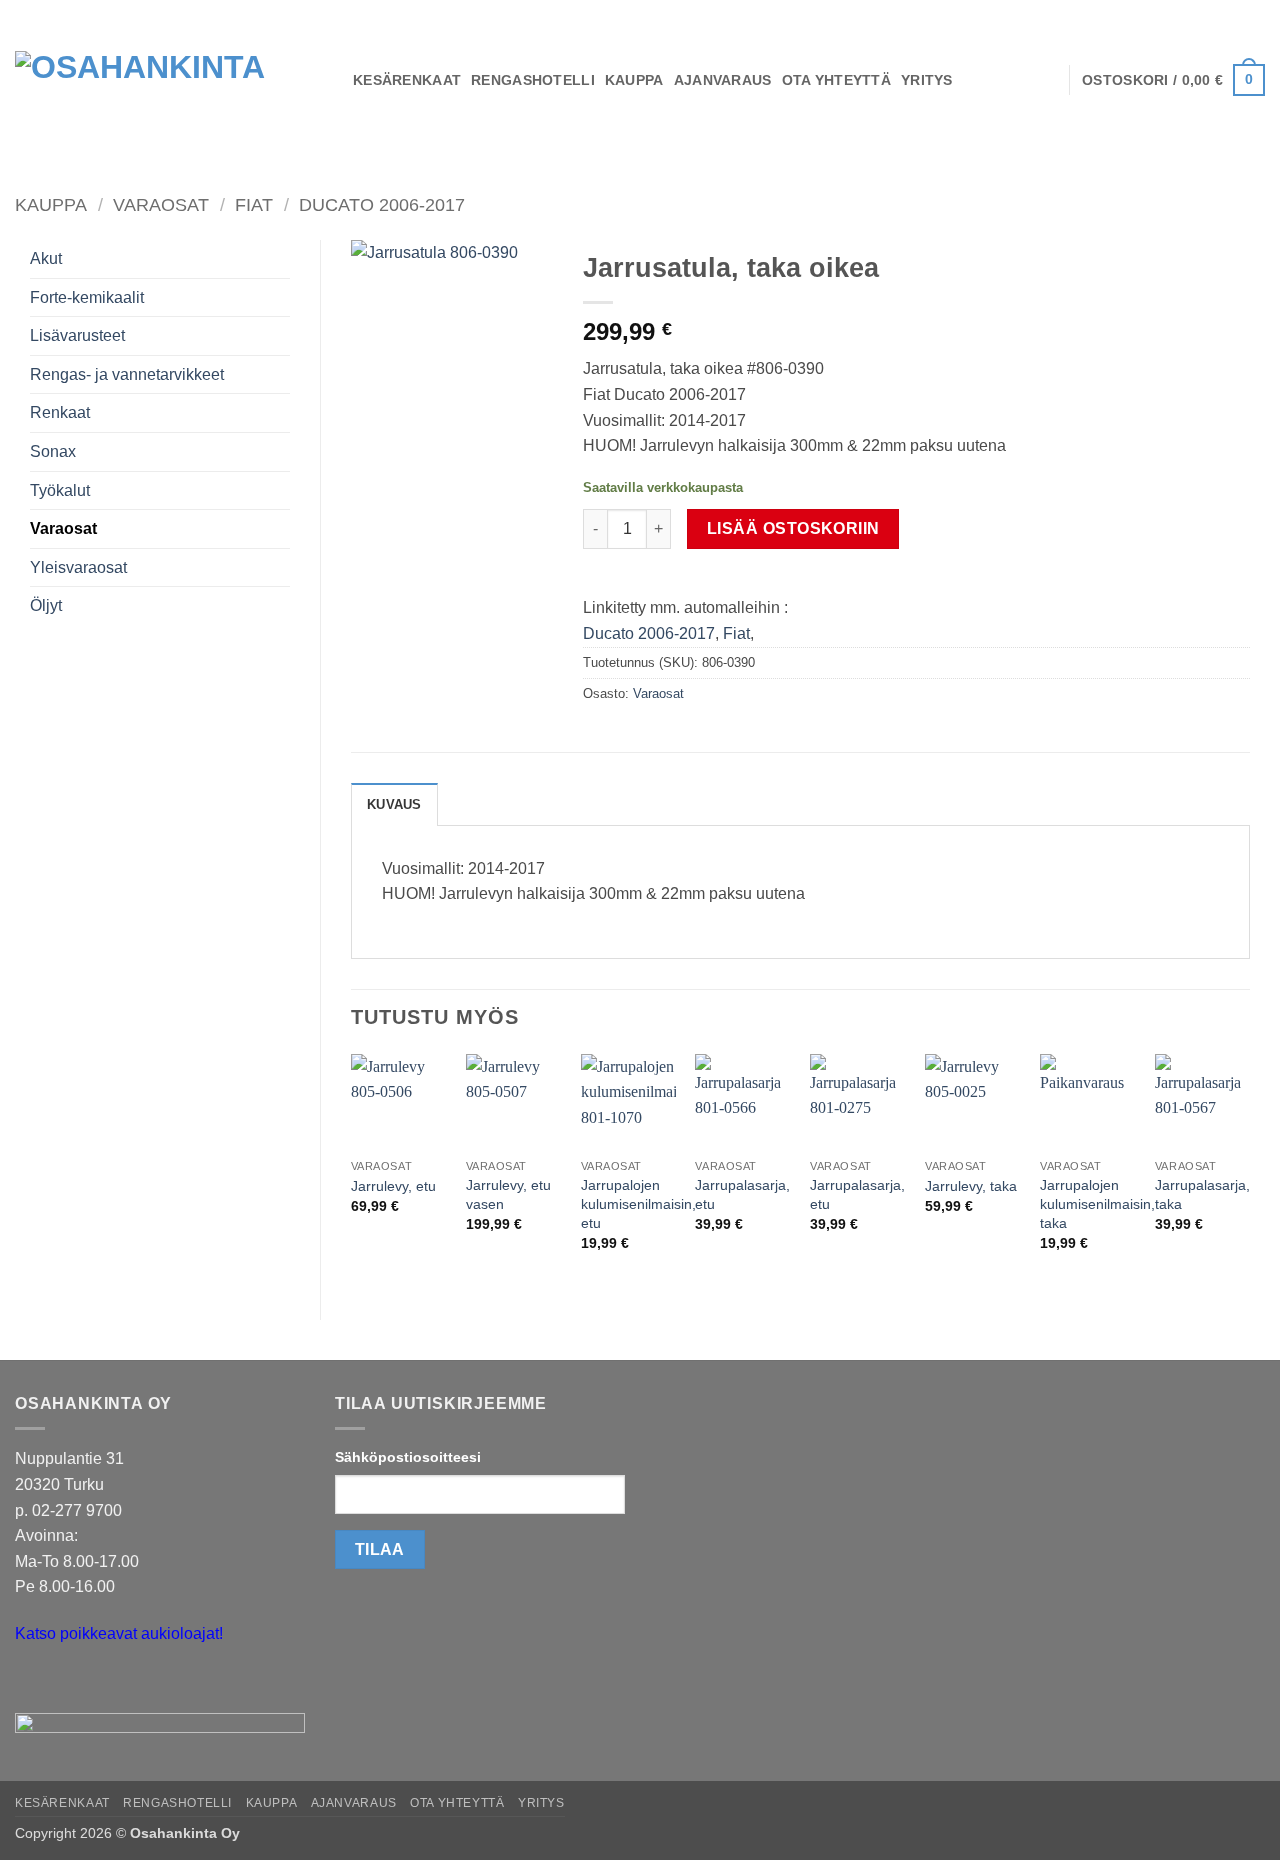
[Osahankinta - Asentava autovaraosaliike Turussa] (169, 80)
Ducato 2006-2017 (382, 204)
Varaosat (161, 204)
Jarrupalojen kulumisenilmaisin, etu (638, 1203)
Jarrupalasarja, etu (742, 1194)
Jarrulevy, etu (393, 1186)
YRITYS (927, 80)
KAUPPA (634, 80)
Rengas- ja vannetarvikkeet (127, 374)
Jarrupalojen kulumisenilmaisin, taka (1097, 1203)
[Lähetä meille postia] (33, 1683)
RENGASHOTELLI (533, 80)
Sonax (53, 451)
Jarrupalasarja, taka (1202, 1194)
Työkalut (60, 490)
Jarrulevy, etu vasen (508, 1194)
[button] (1173, 80)
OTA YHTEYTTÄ (836, 80)
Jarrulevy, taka (971, 1186)
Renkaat (60, 412)
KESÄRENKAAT (407, 80)
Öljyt (46, 605)
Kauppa (51, 204)
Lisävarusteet (77, 335)
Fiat (254, 204)
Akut (46, 258)
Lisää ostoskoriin (793, 528)
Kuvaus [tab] (394, 804)
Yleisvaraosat (78, 567)
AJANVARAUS (723, 80)
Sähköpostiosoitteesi (408, 1457)
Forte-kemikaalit (87, 297)
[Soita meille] (69, 1683)
